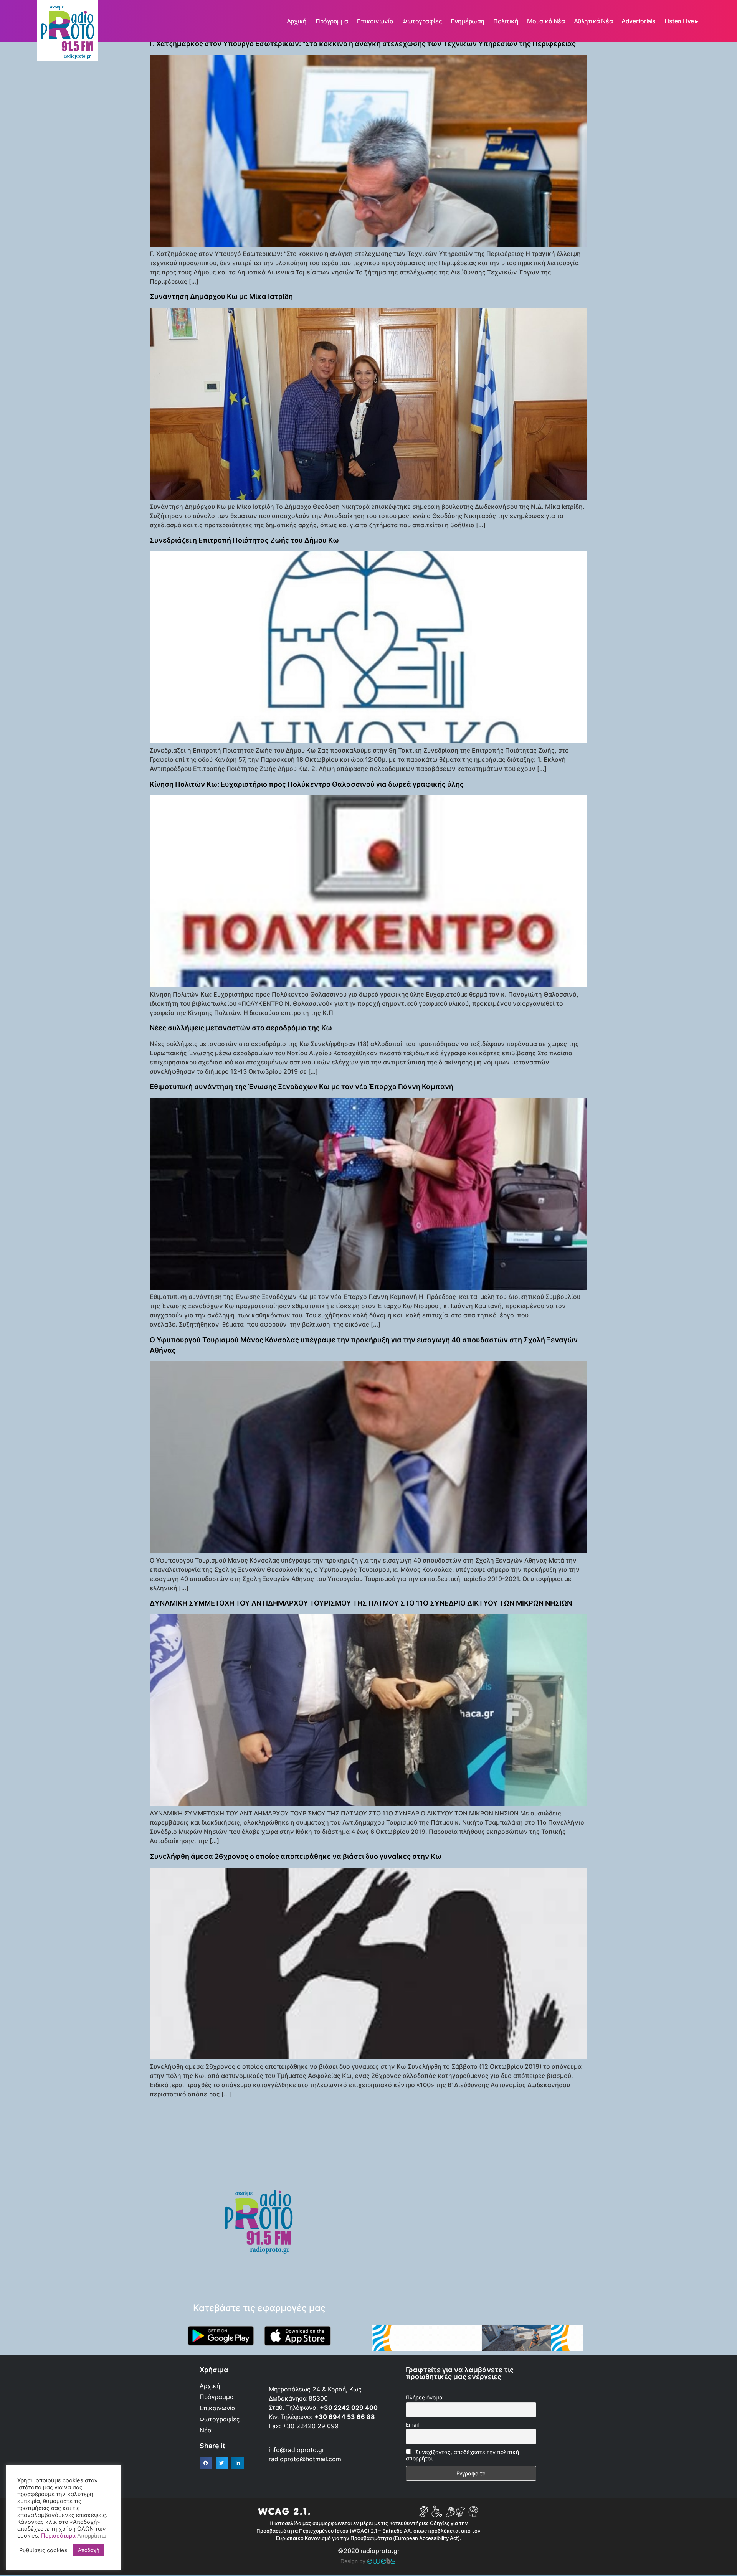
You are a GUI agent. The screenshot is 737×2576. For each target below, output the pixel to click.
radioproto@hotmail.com (306, 2459)
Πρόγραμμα (332, 21)
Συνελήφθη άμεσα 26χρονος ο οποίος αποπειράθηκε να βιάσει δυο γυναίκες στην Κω (296, 1856)
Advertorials (639, 21)
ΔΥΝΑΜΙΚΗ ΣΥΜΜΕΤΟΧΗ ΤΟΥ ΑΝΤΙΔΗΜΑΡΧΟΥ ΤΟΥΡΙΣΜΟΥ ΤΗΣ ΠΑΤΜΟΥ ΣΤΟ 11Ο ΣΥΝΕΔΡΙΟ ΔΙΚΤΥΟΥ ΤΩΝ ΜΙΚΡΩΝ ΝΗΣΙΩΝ (361, 1603)
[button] (206, 2463)
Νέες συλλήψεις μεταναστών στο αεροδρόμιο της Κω (241, 1028)
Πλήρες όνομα (424, 2397)
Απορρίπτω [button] (92, 2536)
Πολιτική (506, 21)
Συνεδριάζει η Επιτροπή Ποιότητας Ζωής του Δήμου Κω (244, 540)
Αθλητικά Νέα (593, 21)
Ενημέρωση (468, 21)
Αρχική (297, 21)
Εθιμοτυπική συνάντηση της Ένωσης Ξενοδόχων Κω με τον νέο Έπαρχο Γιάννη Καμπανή (302, 1087)
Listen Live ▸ (681, 21)
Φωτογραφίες (422, 21)
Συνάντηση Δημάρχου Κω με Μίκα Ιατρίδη (221, 296)
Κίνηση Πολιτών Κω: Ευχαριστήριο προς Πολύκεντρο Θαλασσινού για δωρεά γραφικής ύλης (307, 784)
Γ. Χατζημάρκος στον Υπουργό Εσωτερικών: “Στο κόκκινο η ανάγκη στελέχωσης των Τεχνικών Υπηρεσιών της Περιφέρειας (363, 44)
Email (412, 2425)
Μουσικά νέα (546, 21)
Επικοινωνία (375, 21)
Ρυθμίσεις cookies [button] (43, 2550)
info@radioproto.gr (297, 2450)
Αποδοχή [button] (89, 2550)
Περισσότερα (58, 2536)
